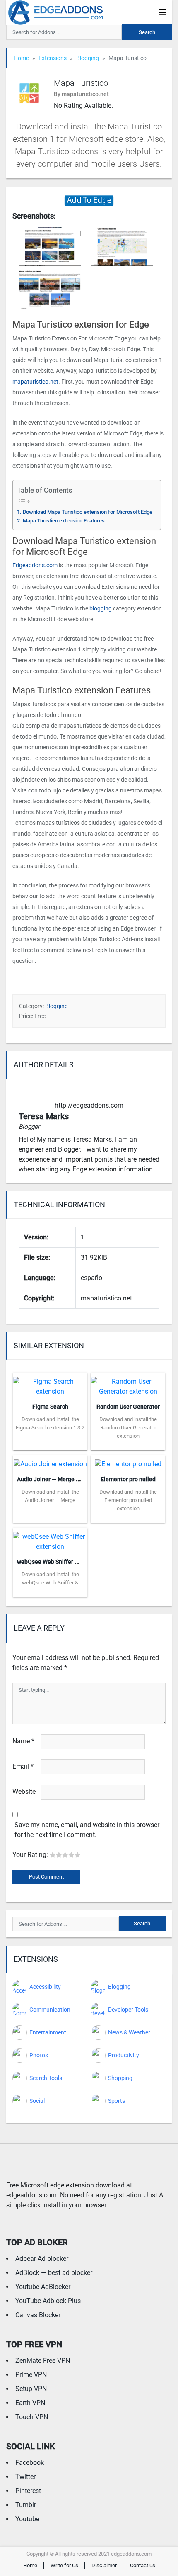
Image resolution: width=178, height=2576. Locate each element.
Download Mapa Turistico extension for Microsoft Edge (88, 512)
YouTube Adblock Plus (48, 2301)
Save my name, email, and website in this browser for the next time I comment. (87, 1830)
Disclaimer (104, 2565)
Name (23, 1741)
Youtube (27, 2519)
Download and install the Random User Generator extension (128, 1428)
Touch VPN (32, 2417)
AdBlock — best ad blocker (54, 2273)
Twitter (25, 2477)
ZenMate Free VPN (43, 2361)
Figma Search (50, 1407)
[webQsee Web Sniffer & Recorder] (50, 1540)
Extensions (53, 58)
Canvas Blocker (38, 2315)
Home (21, 58)
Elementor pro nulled (128, 1479)
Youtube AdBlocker (43, 2287)
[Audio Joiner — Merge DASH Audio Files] (50, 1462)
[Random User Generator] (128, 1384)
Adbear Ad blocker (42, 2259)
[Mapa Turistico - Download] (89, 200)
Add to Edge (50, 1444)
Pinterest (28, 2491)
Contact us (143, 2565)
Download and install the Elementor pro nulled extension (128, 1500)
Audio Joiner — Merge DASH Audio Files (69, 1479)
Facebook (30, 2463)
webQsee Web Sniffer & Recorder (60, 1562)
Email (23, 1766)
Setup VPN (31, 2389)
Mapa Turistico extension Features (64, 521)
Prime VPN (31, 2375)
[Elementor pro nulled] (128, 1462)
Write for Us (64, 2565)
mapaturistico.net (35, 382)
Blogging (88, 58)
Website (24, 1792)
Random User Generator (128, 1407)
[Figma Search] (50, 1384)
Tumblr (26, 2505)
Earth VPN (30, 2403)
